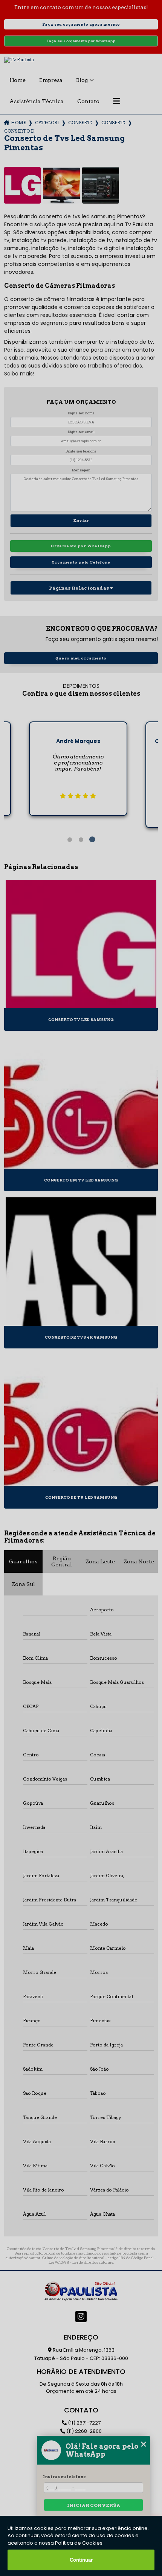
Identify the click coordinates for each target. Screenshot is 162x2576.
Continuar (81, 2560)
